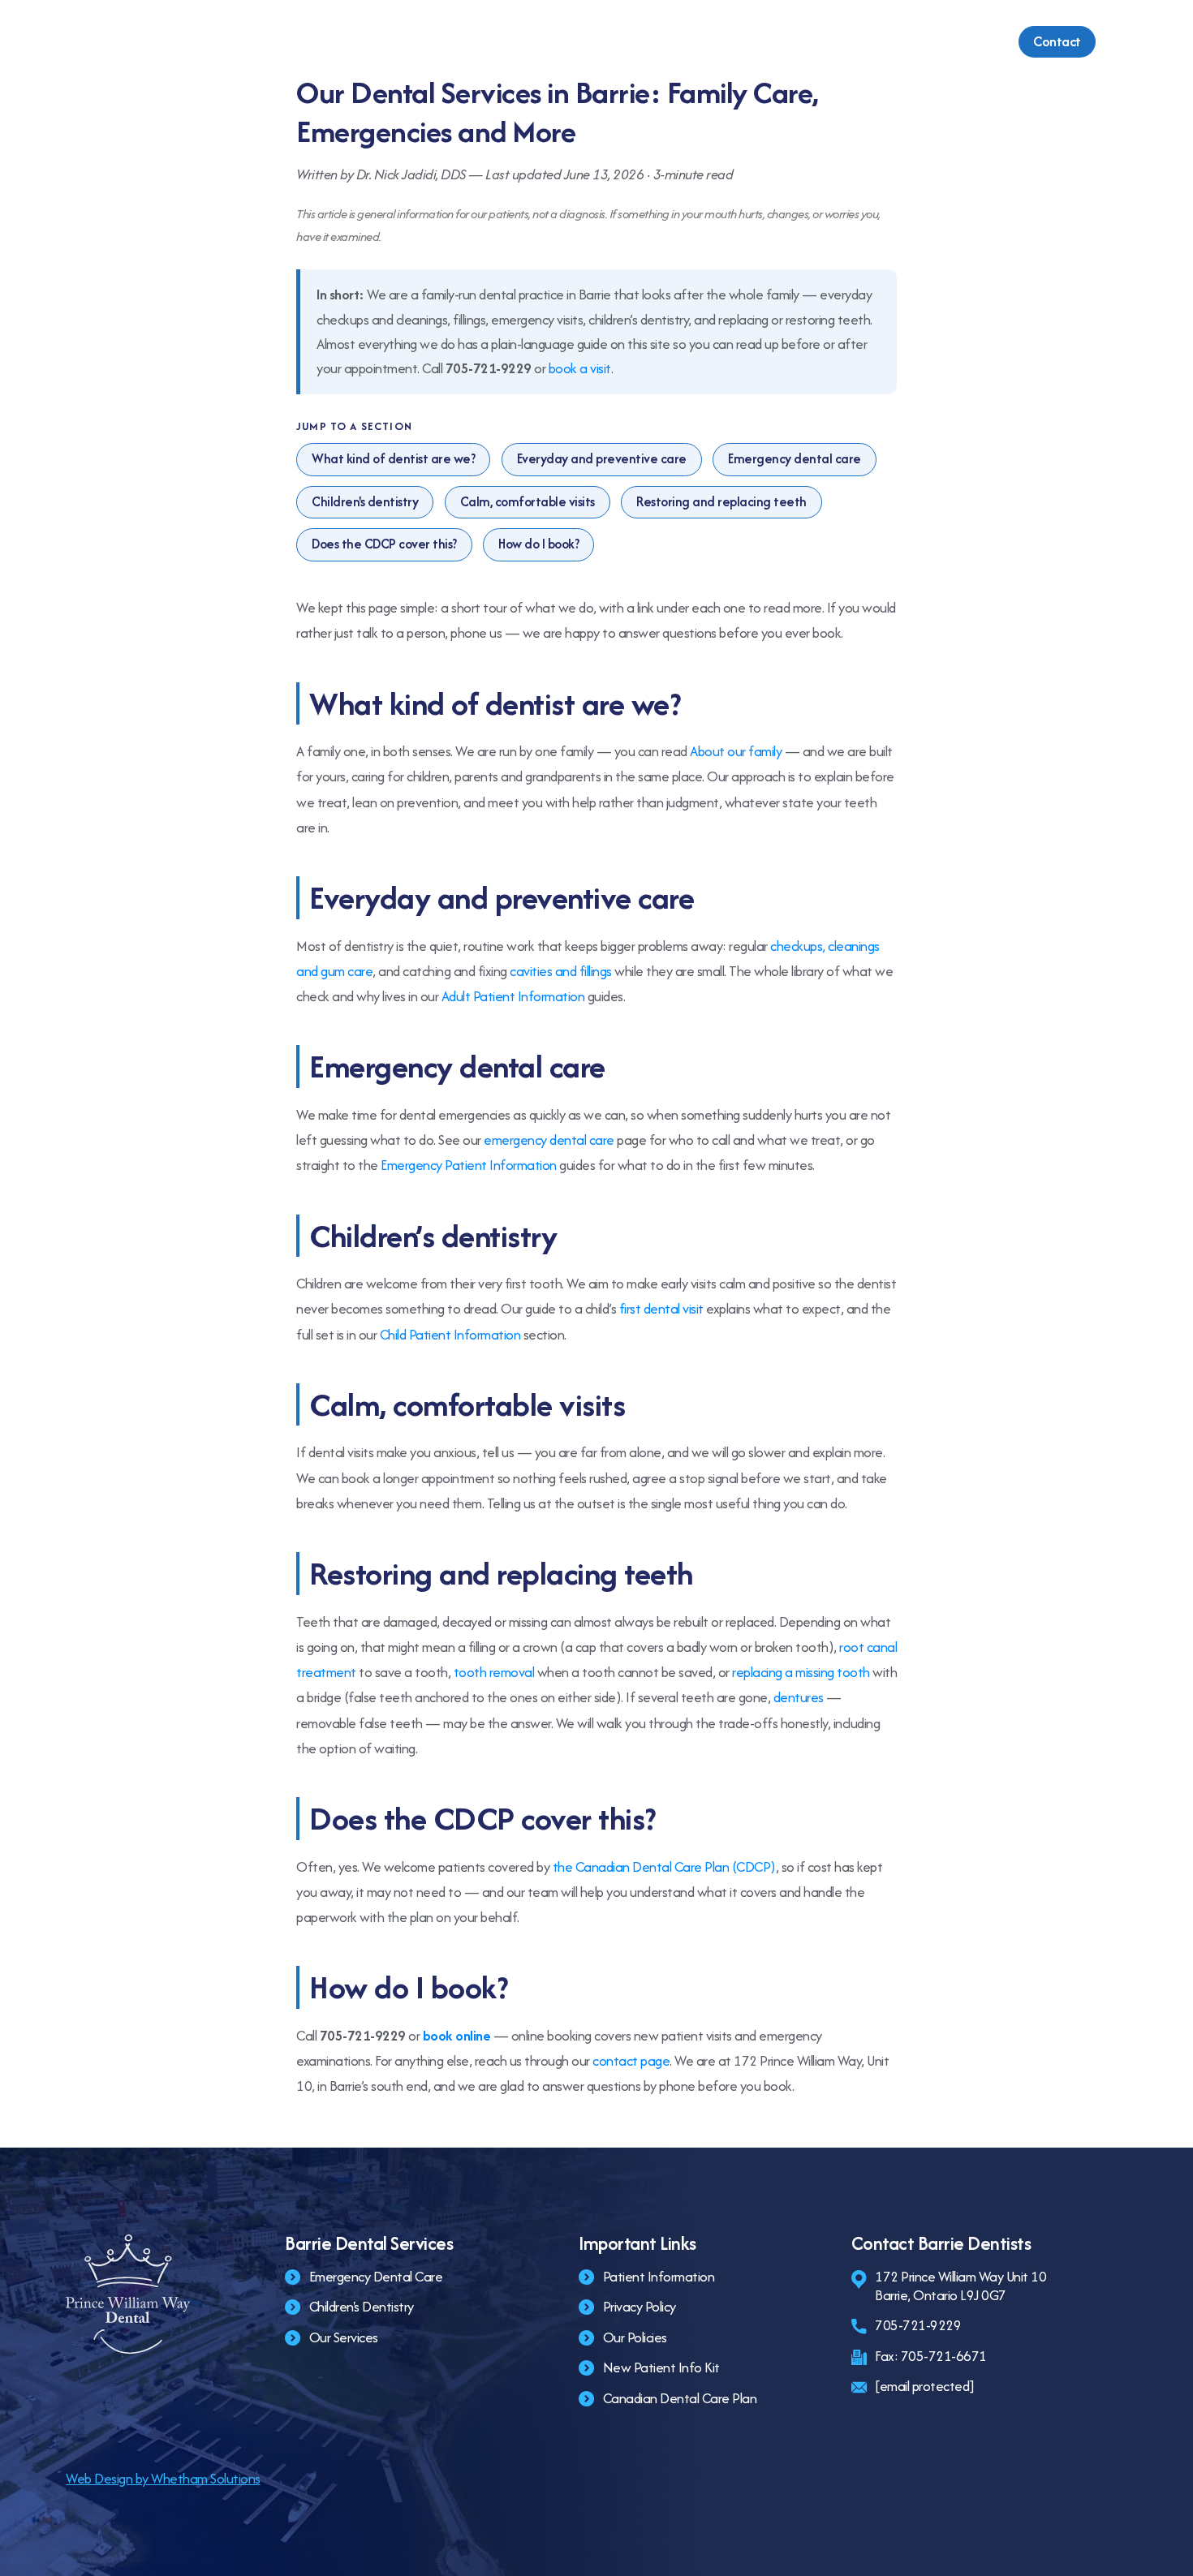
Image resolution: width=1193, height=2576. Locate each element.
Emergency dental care (795, 459)
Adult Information (850, 41)
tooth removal (494, 1672)
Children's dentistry (365, 502)
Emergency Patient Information (469, 1165)
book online (457, 2036)
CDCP (941, 41)
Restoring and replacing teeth (721, 502)
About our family (736, 751)
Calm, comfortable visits (528, 502)
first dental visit (661, 1309)
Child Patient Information (450, 1335)
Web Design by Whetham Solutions (163, 2479)
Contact (1057, 41)
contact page (631, 2061)
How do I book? (538, 544)
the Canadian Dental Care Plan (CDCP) (664, 1867)
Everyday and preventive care (602, 459)
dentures (799, 1697)
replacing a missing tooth (801, 1672)
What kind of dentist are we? (393, 459)
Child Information (727, 41)
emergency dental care (549, 1140)
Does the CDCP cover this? (384, 544)
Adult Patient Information (513, 996)
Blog (994, 41)
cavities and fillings (561, 971)
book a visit (580, 368)
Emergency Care (587, 41)
